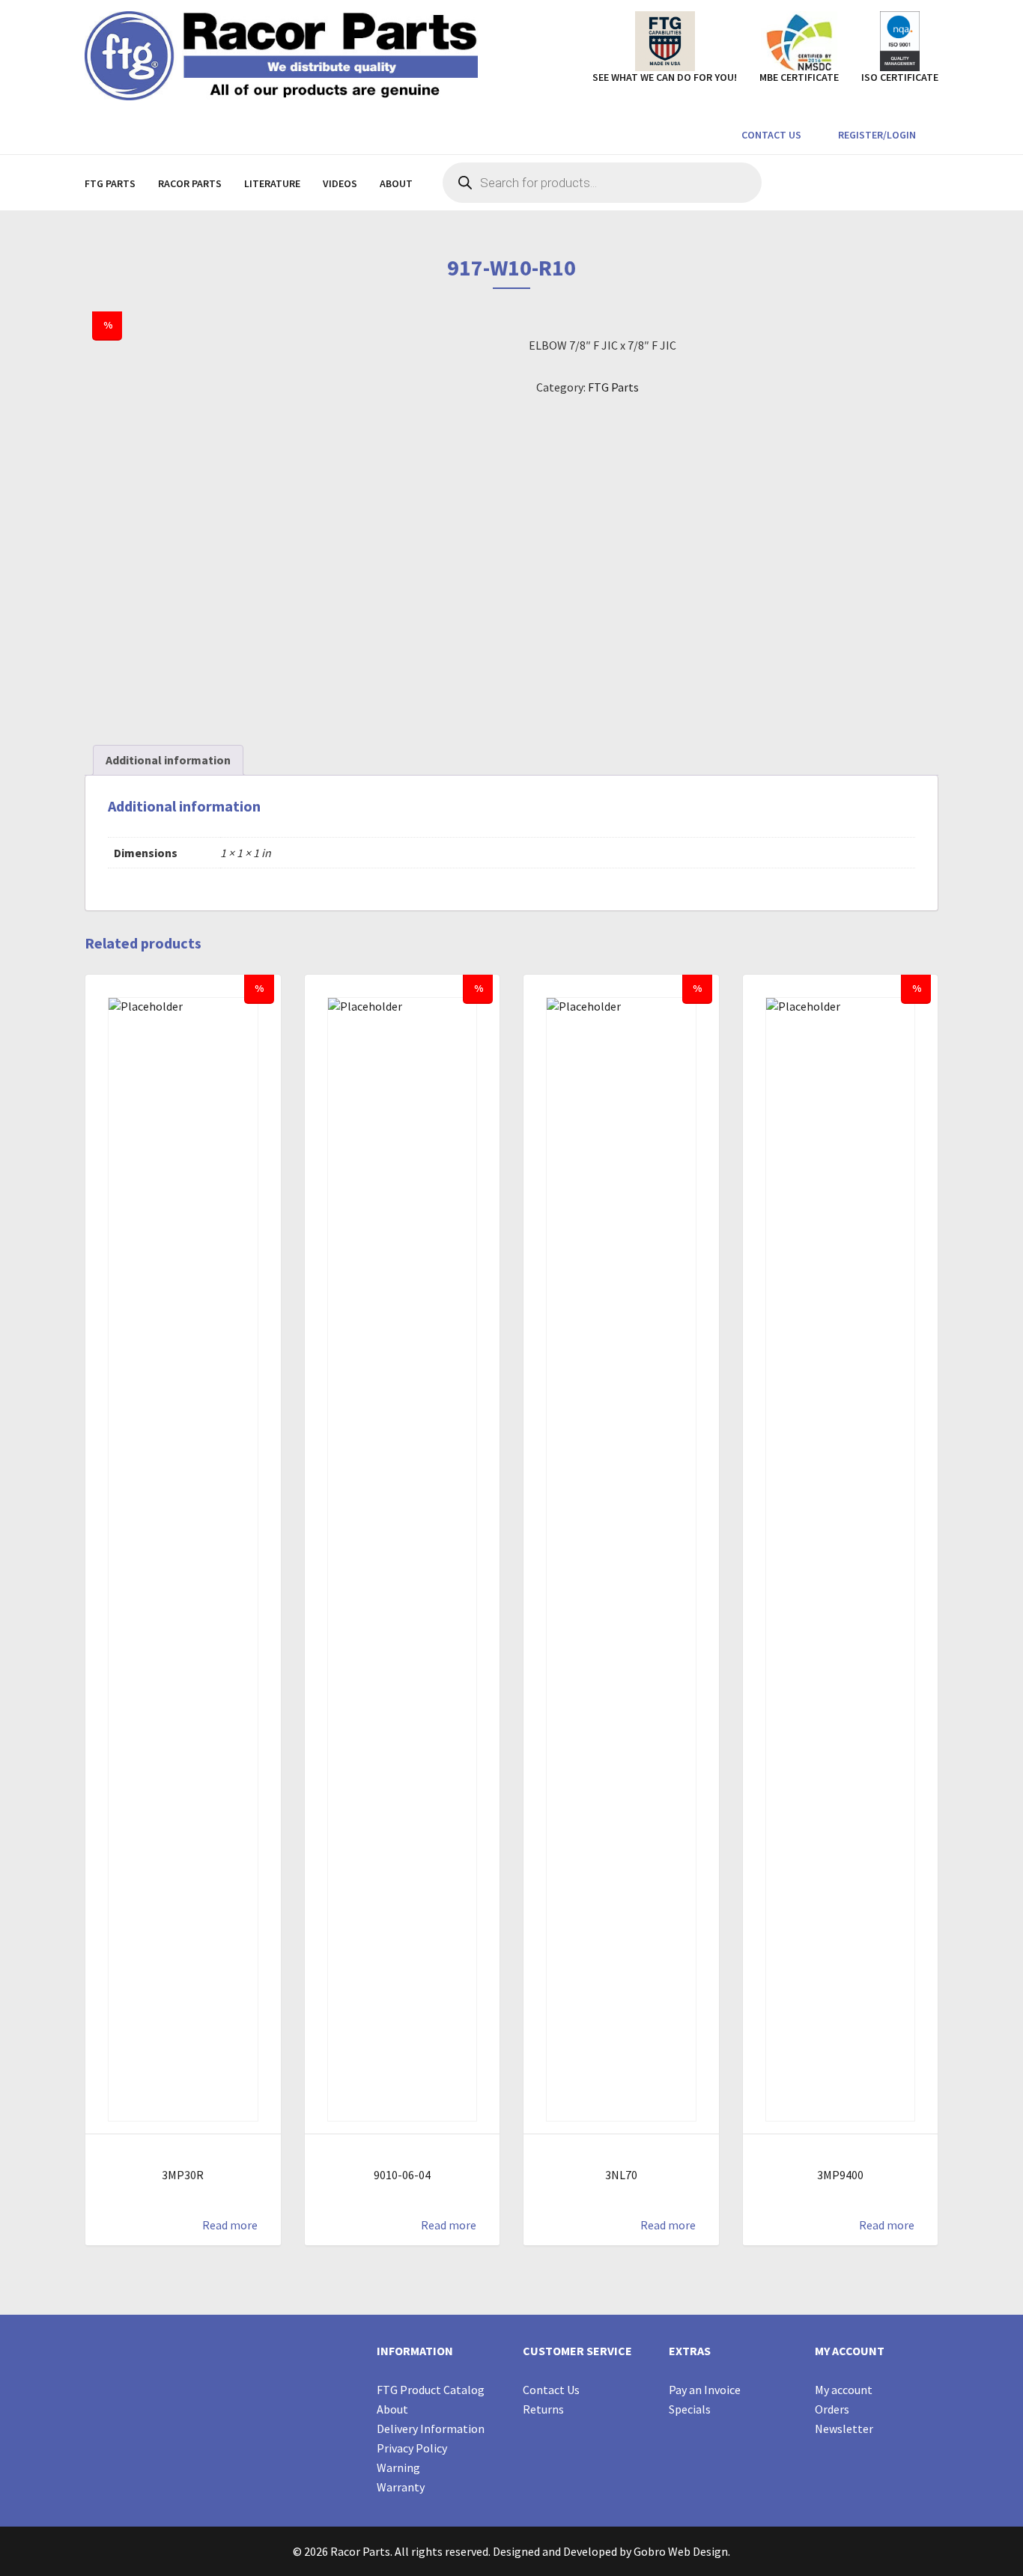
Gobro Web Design (681, 2551)
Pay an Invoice (705, 2390)
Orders (832, 2409)
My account (844, 2390)
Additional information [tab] (168, 760)
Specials (690, 2409)
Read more (230, 2225)
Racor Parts (190, 183)
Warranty (401, 2487)
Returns (543, 2409)
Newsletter (844, 2429)
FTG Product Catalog (431, 2390)
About (396, 183)
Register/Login (876, 135)
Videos (340, 183)
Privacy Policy (412, 2448)
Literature (272, 183)
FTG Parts (110, 183)
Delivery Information (431, 2429)
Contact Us (770, 135)
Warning (398, 2467)
